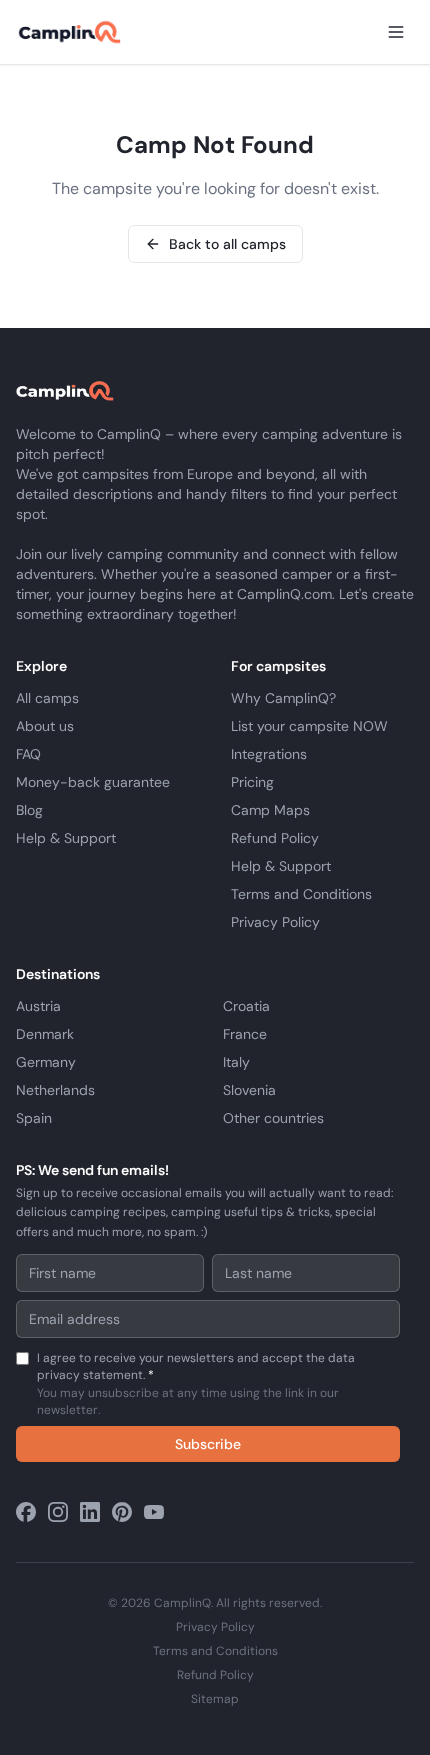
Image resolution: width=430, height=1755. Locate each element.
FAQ (28, 754)
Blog (29, 810)
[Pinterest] (122, 1512)
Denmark (45, 1034)
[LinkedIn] (90, 1512)
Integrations (269, 754)
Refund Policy (275, 838)
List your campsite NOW (309, 726)
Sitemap (215, 1699)
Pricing (252, 782)
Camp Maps (270, 810)
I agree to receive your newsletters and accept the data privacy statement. (196, 1384)
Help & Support (66, 838)
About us (45, 726)
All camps (47, 698)
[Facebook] (26, 1512)
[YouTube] (154, 1512)
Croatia (246, 1006)
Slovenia (249, 1090)
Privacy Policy (275, 922)
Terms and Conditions (301, 894)
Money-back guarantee (93, 782)
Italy (236, 1062)
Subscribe (208, 1444)
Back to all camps (227, 244)
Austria (38, 1006)
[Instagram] (58, 1512)
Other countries (273, 1118)
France (245, 1034)
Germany (46, 1062)
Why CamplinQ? (283, 698)
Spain (34, 1118)
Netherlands (55, 1090)
